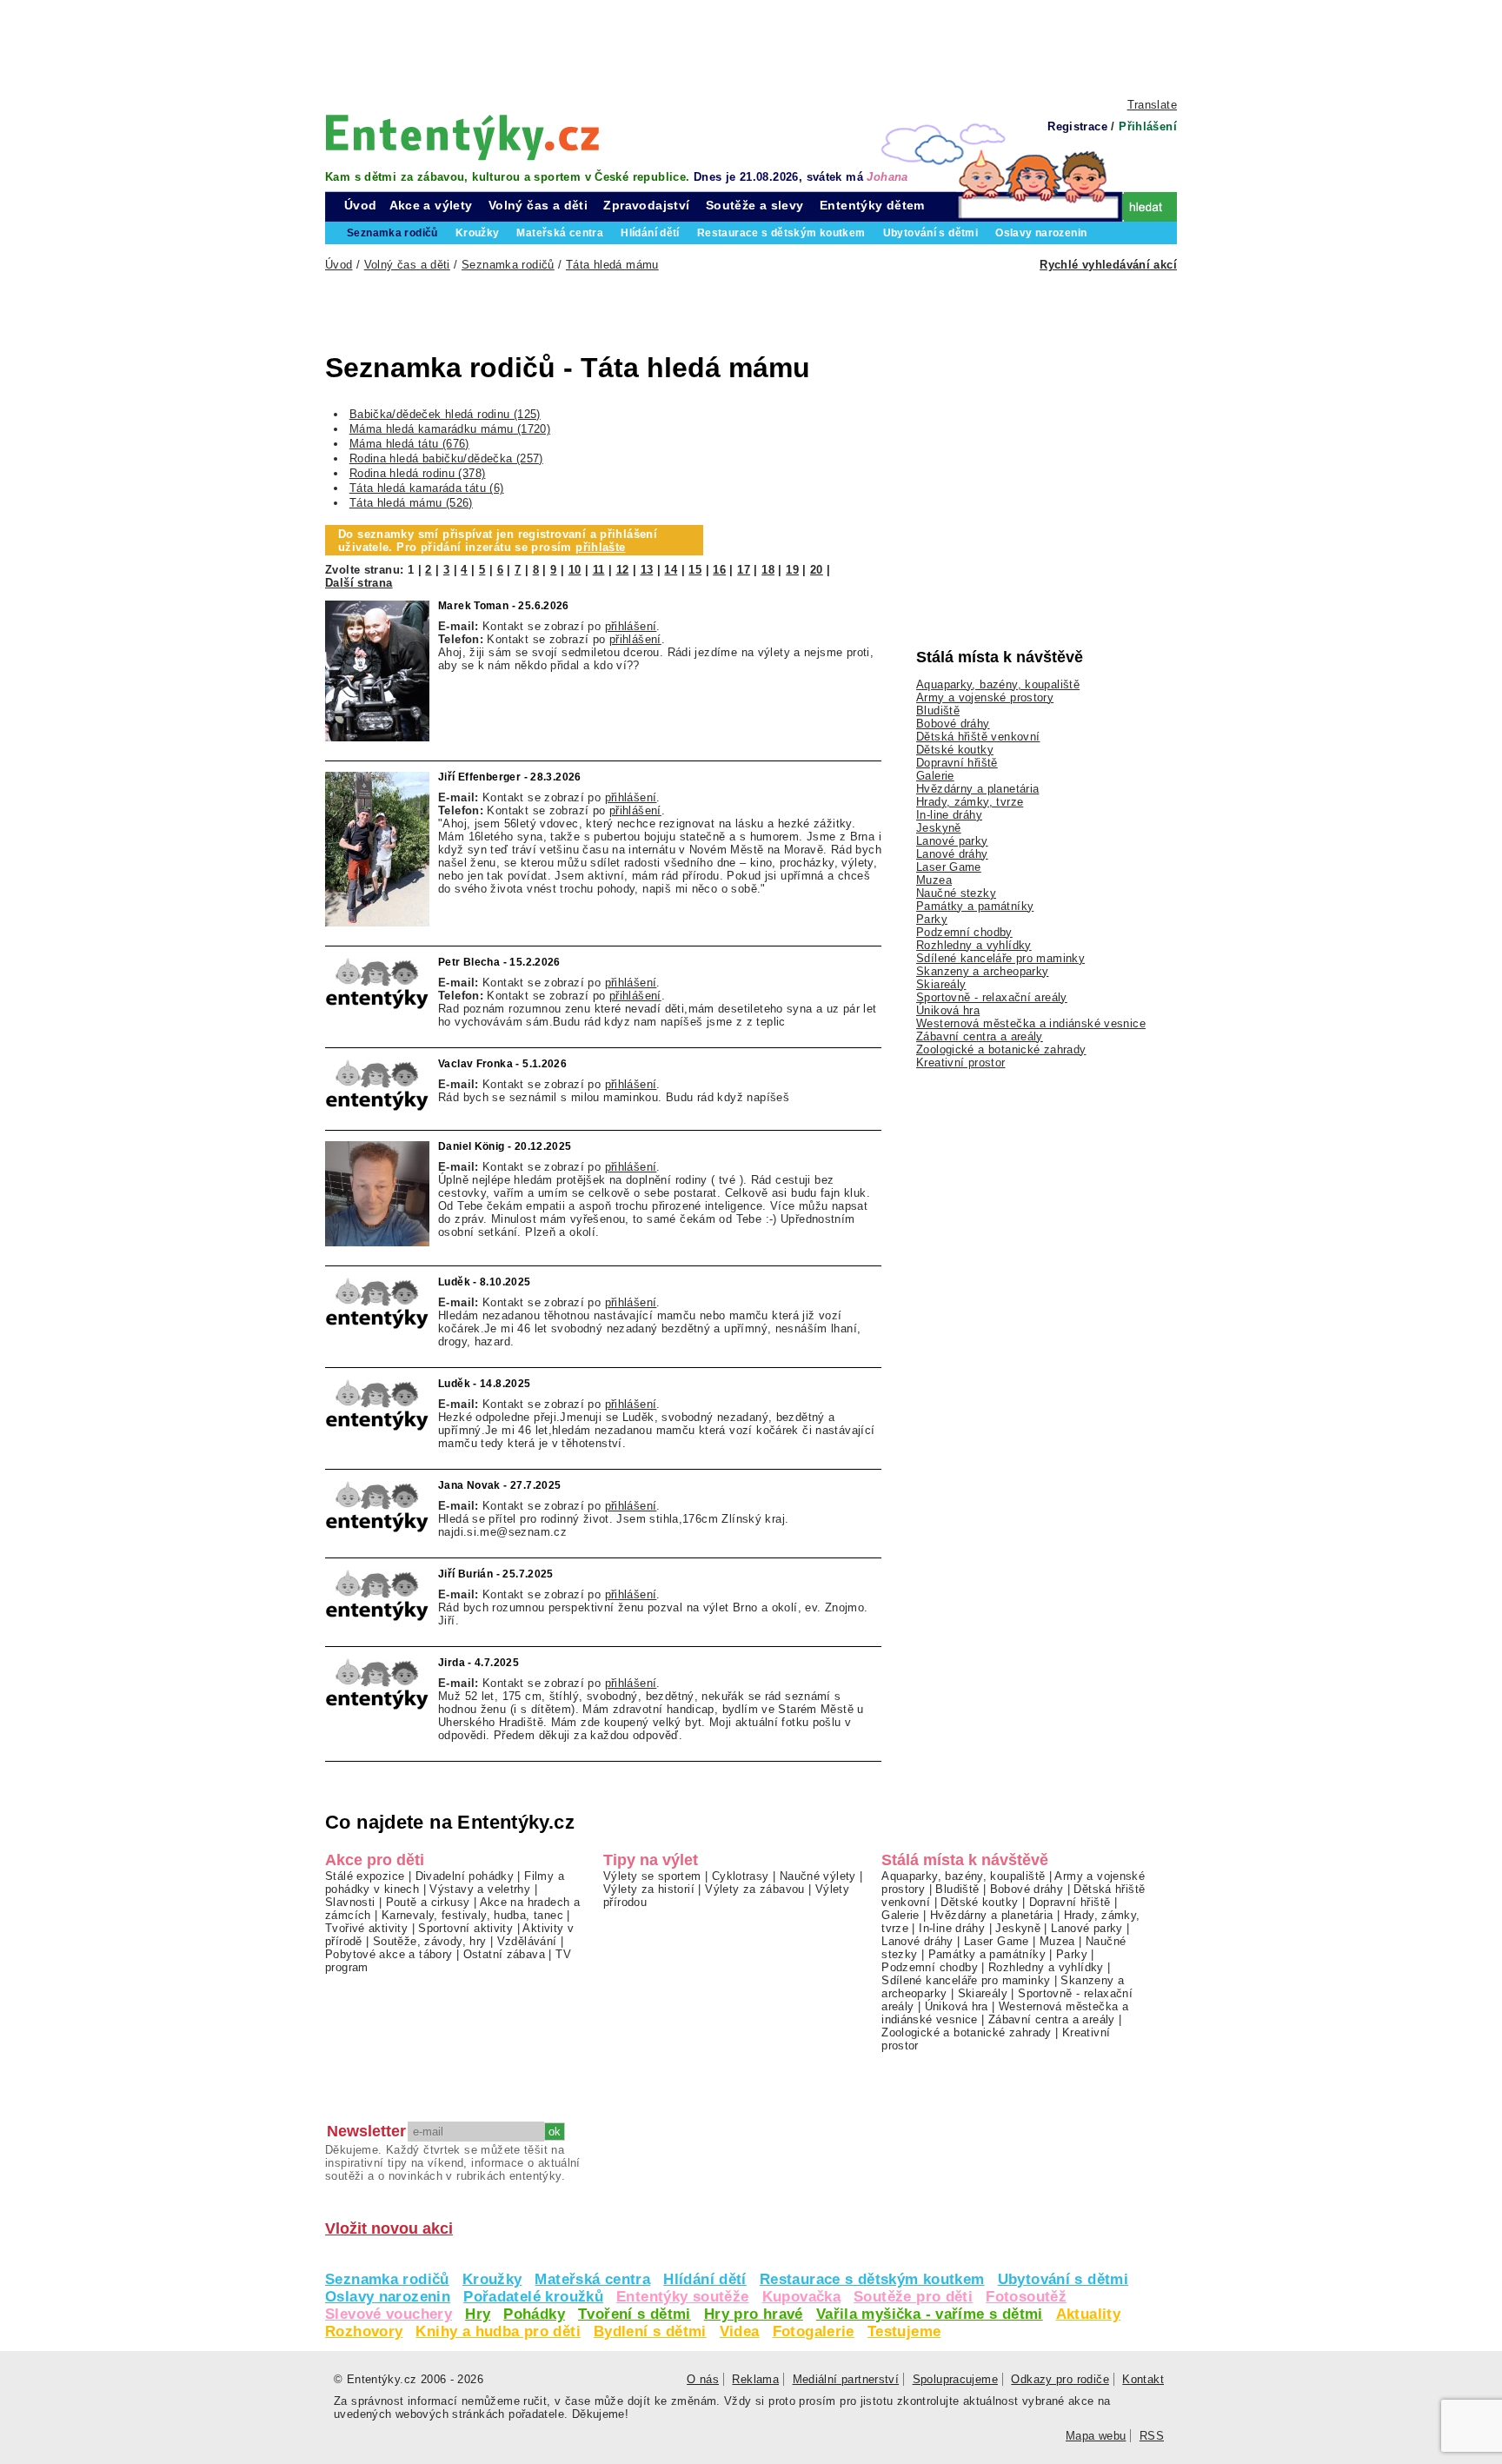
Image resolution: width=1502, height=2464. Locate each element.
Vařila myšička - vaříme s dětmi (930, 2314)
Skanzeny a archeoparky (982, 971)
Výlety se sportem (652, 1876)
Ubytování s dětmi (1063, 2279)
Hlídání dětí (705, 2279)
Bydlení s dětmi (650, 2331)
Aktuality (1088, 2314)
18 (768, 570)
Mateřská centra (592, 2279)
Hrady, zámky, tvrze (970, 802)
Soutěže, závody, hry (430, 1941)
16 (719, 570)
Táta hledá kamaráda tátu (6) (427, 488)
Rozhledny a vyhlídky (974, 945)
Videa (740, 2331)
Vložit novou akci (389, 2228)
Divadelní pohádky (465, 1876)
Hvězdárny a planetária (977, 789)
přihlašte (600, 547)
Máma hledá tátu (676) (409, 444)
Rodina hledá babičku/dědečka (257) (446, 458)
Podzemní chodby (964, 932)
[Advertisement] (751, 48)
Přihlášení (1148, 126)
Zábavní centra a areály (980, 1036)
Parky (932, 919)
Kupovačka (801, 2297)
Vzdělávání (527, 1941)
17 (744, 570)
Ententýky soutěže (683, 2297)
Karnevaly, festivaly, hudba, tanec (472, 1915)
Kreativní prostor (961, 1063)
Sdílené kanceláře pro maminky (1000, 958)
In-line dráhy (949, 815)
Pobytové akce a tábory (389, 1954)
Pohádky (534, 2314)
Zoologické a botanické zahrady (1001, 1049)
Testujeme (904, 2331)
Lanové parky (952, 841)
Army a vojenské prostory (985, 697)
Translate (1152, 105)
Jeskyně (939, 828)
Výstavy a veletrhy (480, 1889)
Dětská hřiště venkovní (978, 737)
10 (575, 570)
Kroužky (492, 2279)
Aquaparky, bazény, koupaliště (998, 684)
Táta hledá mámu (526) (411, 503)
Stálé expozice (365, 1876)
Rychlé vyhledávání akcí (1108, 265)
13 (647, 570)
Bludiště (938, 711)
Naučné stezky (956, 893)
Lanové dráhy (952, 854)
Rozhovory (364, 2331)
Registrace (1077, 126)
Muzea (934, 880)
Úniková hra (948, 1010)
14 (671, 570)
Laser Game (949, 867)
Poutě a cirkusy (428, 1902)
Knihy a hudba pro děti (498, 2331)
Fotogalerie (814, 2331)
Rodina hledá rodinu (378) (418, 473)
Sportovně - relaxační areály (992, 997)
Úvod (361, 205)
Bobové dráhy (953, 724)
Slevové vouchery (389, 2314)
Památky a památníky (975, 906)
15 (695, 570)
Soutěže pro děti (913, 2297)
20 (817, 570)
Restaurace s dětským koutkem (872, 2279)
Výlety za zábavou (755, 1889)
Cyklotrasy (741, 1876)
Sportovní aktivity (465, 1928)
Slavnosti (350, 1902)
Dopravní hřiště (957, 763)
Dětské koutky (955, 750)
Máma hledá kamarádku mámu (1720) (450, 429)
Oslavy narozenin (388, 2297)
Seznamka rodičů (387, 2279)
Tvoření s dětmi (635, 2314)
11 (599, 570)
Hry (478, 2314)
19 (792, 570)
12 (623, 570)
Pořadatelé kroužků (533, 2297)
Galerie (935, 776)
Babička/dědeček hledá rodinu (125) (445, 414)
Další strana (359, 583)
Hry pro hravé (754, 2314)
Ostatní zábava (504, 1954)
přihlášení (631, 626)
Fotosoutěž (1026, 2297)
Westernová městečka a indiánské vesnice (1031, 1023)
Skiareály (941, 984)
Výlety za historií (649, 1889)
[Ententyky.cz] (462, 137)
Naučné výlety (818, 1876)
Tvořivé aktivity (366, 1928)
